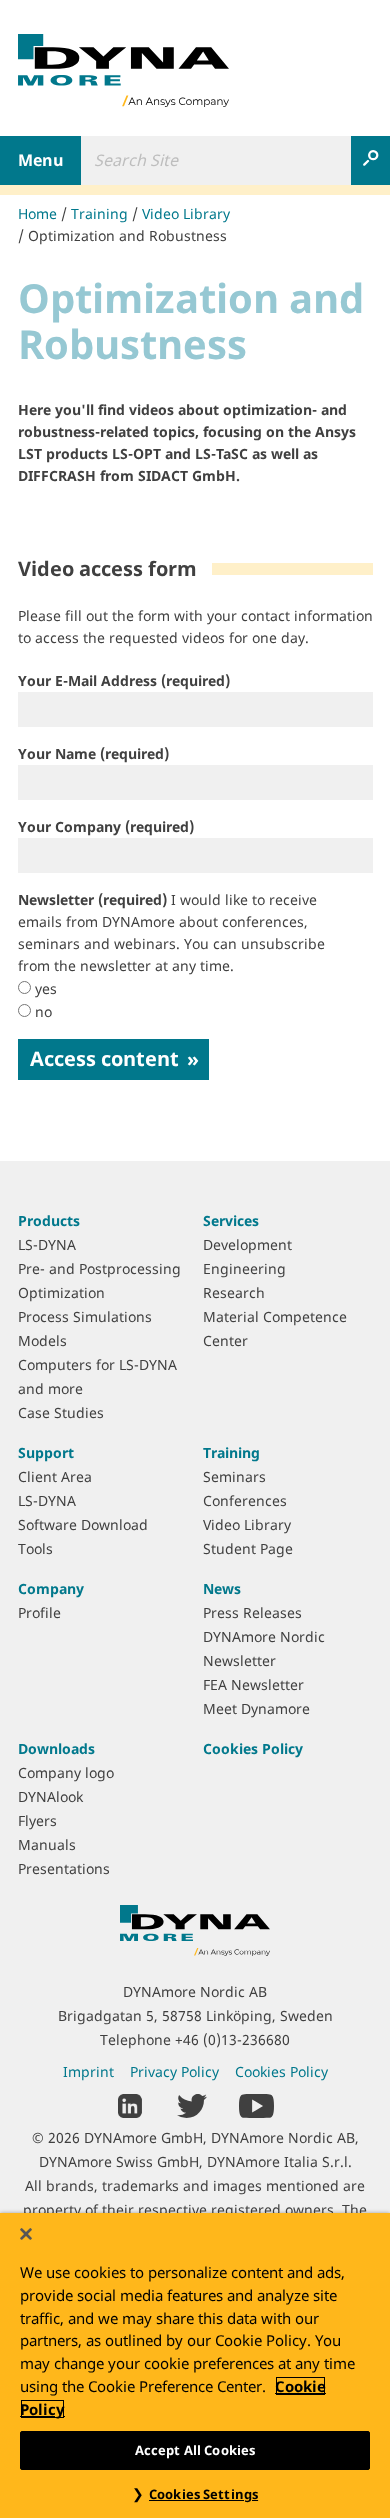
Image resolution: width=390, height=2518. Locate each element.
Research (234, 1292)
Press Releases (252, 1612)
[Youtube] (256, 2103)
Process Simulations (85, 1316)
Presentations (64, 1868)
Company (51, 1588)
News (222, 1588)
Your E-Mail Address (124, 680)
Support (46, 1452)
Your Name (93, 753)
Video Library (186, 213)
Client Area (55, 1476)
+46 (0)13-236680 (232, 2039)
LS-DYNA (47, 1244)
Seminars (234, 1476)
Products (49, 1220)
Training (99, 213)
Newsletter (171, 932)
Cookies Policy (253, 1748)
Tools (35, 1548)
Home (37, 213)
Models (42, 1340)
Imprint (88, 2071)
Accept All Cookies (195, 2450)
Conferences (245, 1500)
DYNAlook (50, 1796)
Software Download (83, 1524)
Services (231, 1220)
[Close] (26, 2234)
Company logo (66, 1772)
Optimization (61, 1292)
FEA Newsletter (253, 1684)
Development (247, 1244)
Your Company (106, 826)
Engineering (244, 1268)
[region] (195, 2365)
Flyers (37, 1820)
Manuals (47, 1844)
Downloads (56, 1748)
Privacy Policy (174, 2071)
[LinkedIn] (130, 2103)
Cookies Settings (203, 2494)
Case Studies (61, 1412)
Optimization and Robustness (127, 235)
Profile (39, 1612)
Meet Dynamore (256, 1708)
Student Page (248, 1548)
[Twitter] (192, 2103)
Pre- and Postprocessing (99, 1268)
